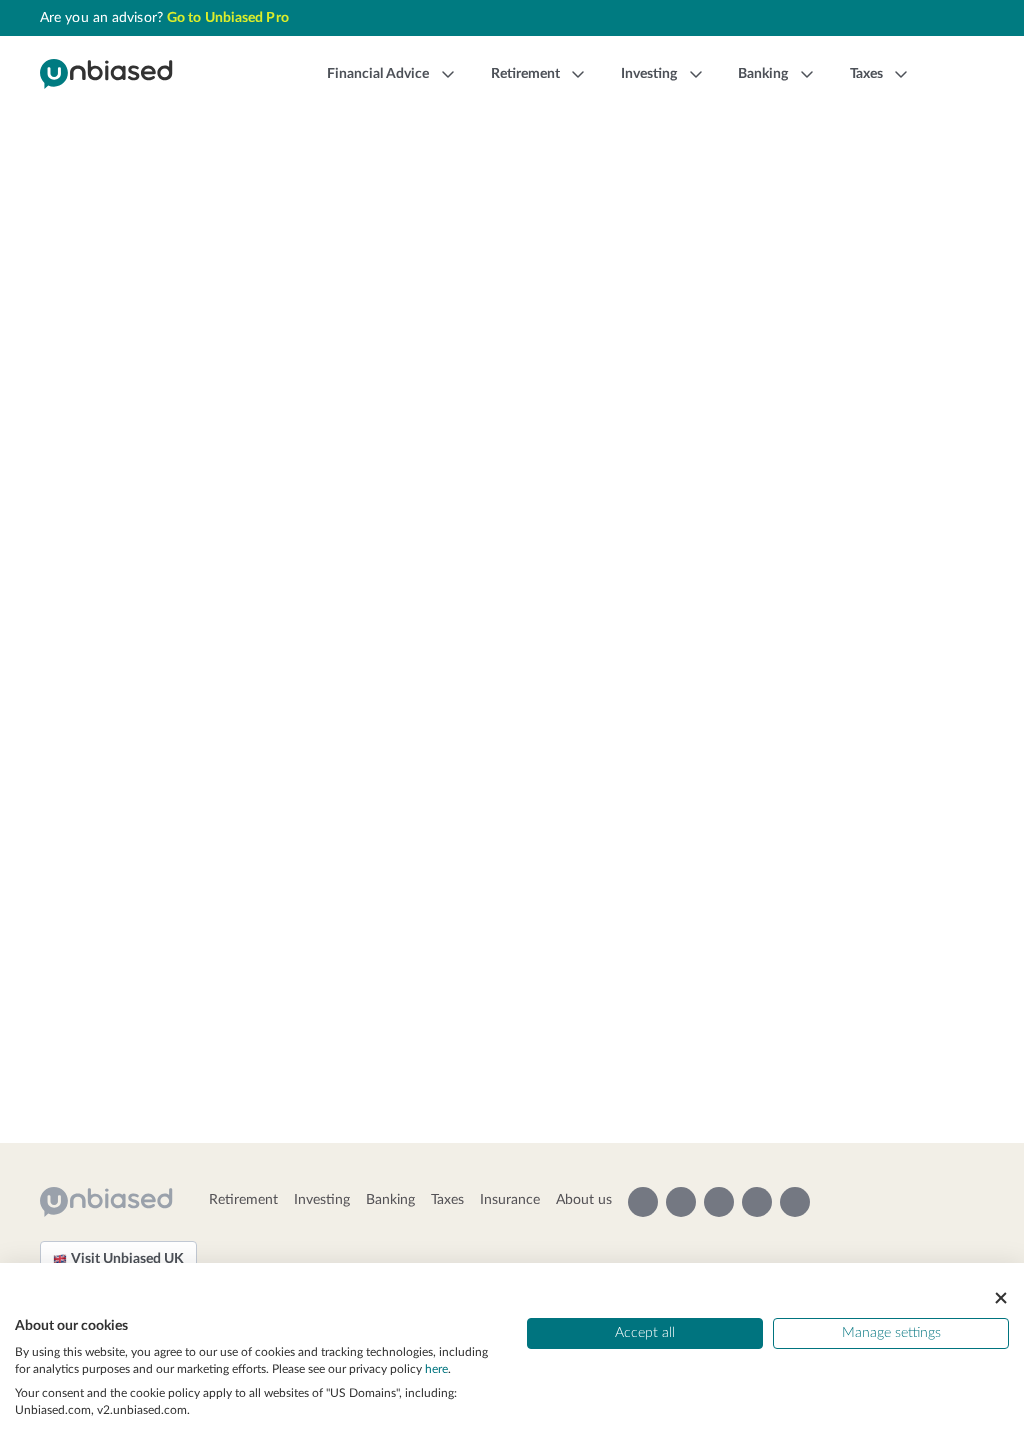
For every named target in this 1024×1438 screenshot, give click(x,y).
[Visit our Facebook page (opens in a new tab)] (757, 1202)
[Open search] (954, 74)
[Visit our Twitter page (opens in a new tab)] (719, 1202)
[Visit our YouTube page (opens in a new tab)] (681, 1202)
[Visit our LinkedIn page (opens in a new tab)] (795, 1202)
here (436, 1369)
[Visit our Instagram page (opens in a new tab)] (643, 1202)
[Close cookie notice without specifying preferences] (1001, 1297)
